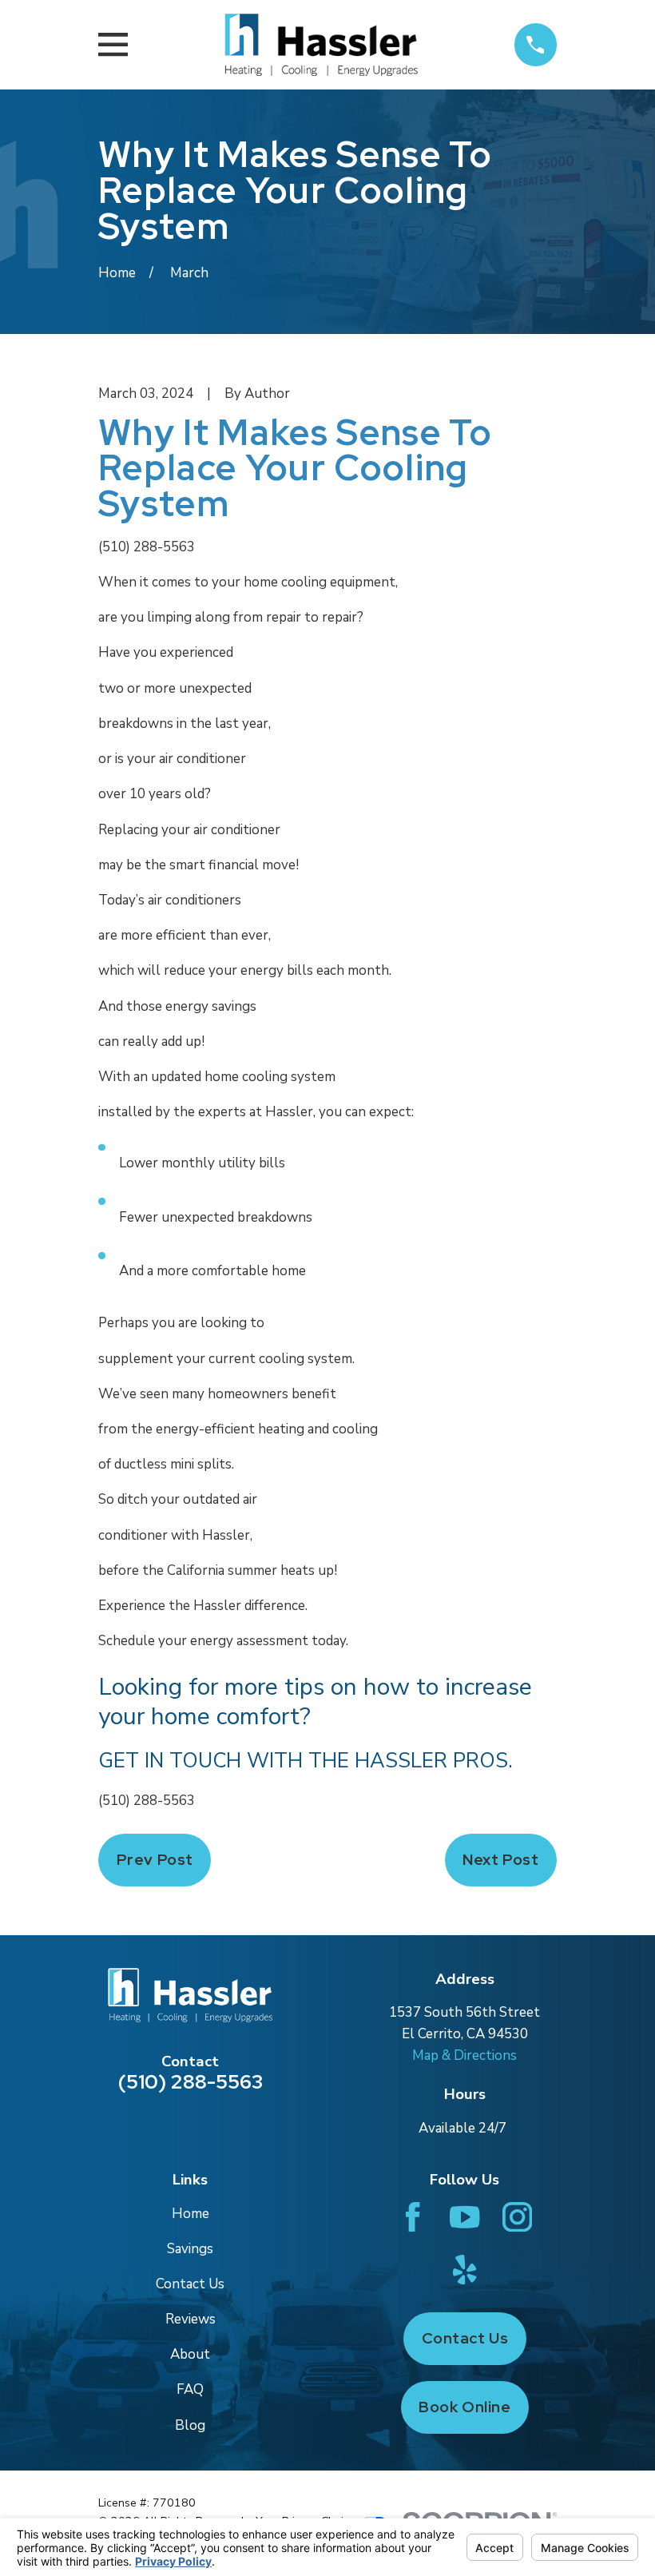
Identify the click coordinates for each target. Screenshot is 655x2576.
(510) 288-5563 (147, 547)
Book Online (464, 2407)
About (190, 2354)
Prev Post (155, 1860)
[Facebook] (413, 2217)
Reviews (191, 2319)
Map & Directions (464, 2055)
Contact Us (190, 2284)
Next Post (500, 1860)
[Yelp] (464, 2270)
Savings (190, 2249)
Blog (190, 2425)
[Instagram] (517, 2217)
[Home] (321, 45)
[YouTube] (464, 2217)
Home (191, 2214)
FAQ (190, 2389)
